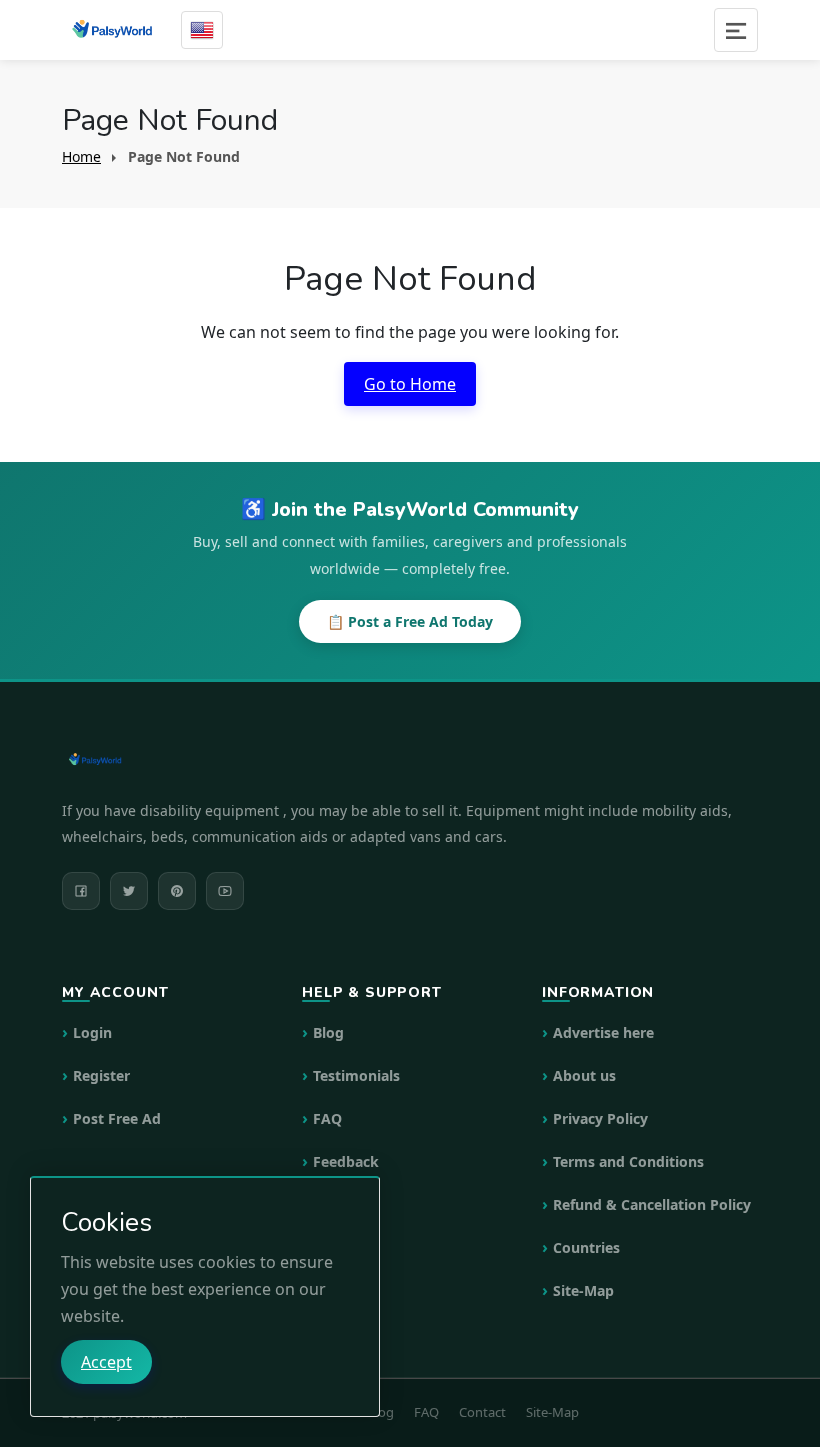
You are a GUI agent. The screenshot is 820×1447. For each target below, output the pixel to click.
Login (92, 1032)
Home (81, 156)
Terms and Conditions (628, 1161)
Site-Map (583, 1290)
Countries (586, 1247)
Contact (482, 1412)
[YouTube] (225, 891)
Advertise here (603, 1032)
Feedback (346, 1161)
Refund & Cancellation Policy (652, 1204)
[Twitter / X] (129, 891)
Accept (106, 1362)
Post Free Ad (117, 1118)
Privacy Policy (600, 1118)
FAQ (327, 1118)
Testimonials (356, 1075)
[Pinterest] (177, 891)
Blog (328, 1032)
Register (101, 1075)
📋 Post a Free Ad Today (410, 621)
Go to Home (410, 384)
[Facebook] (81, 891)
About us (584, 1075)
